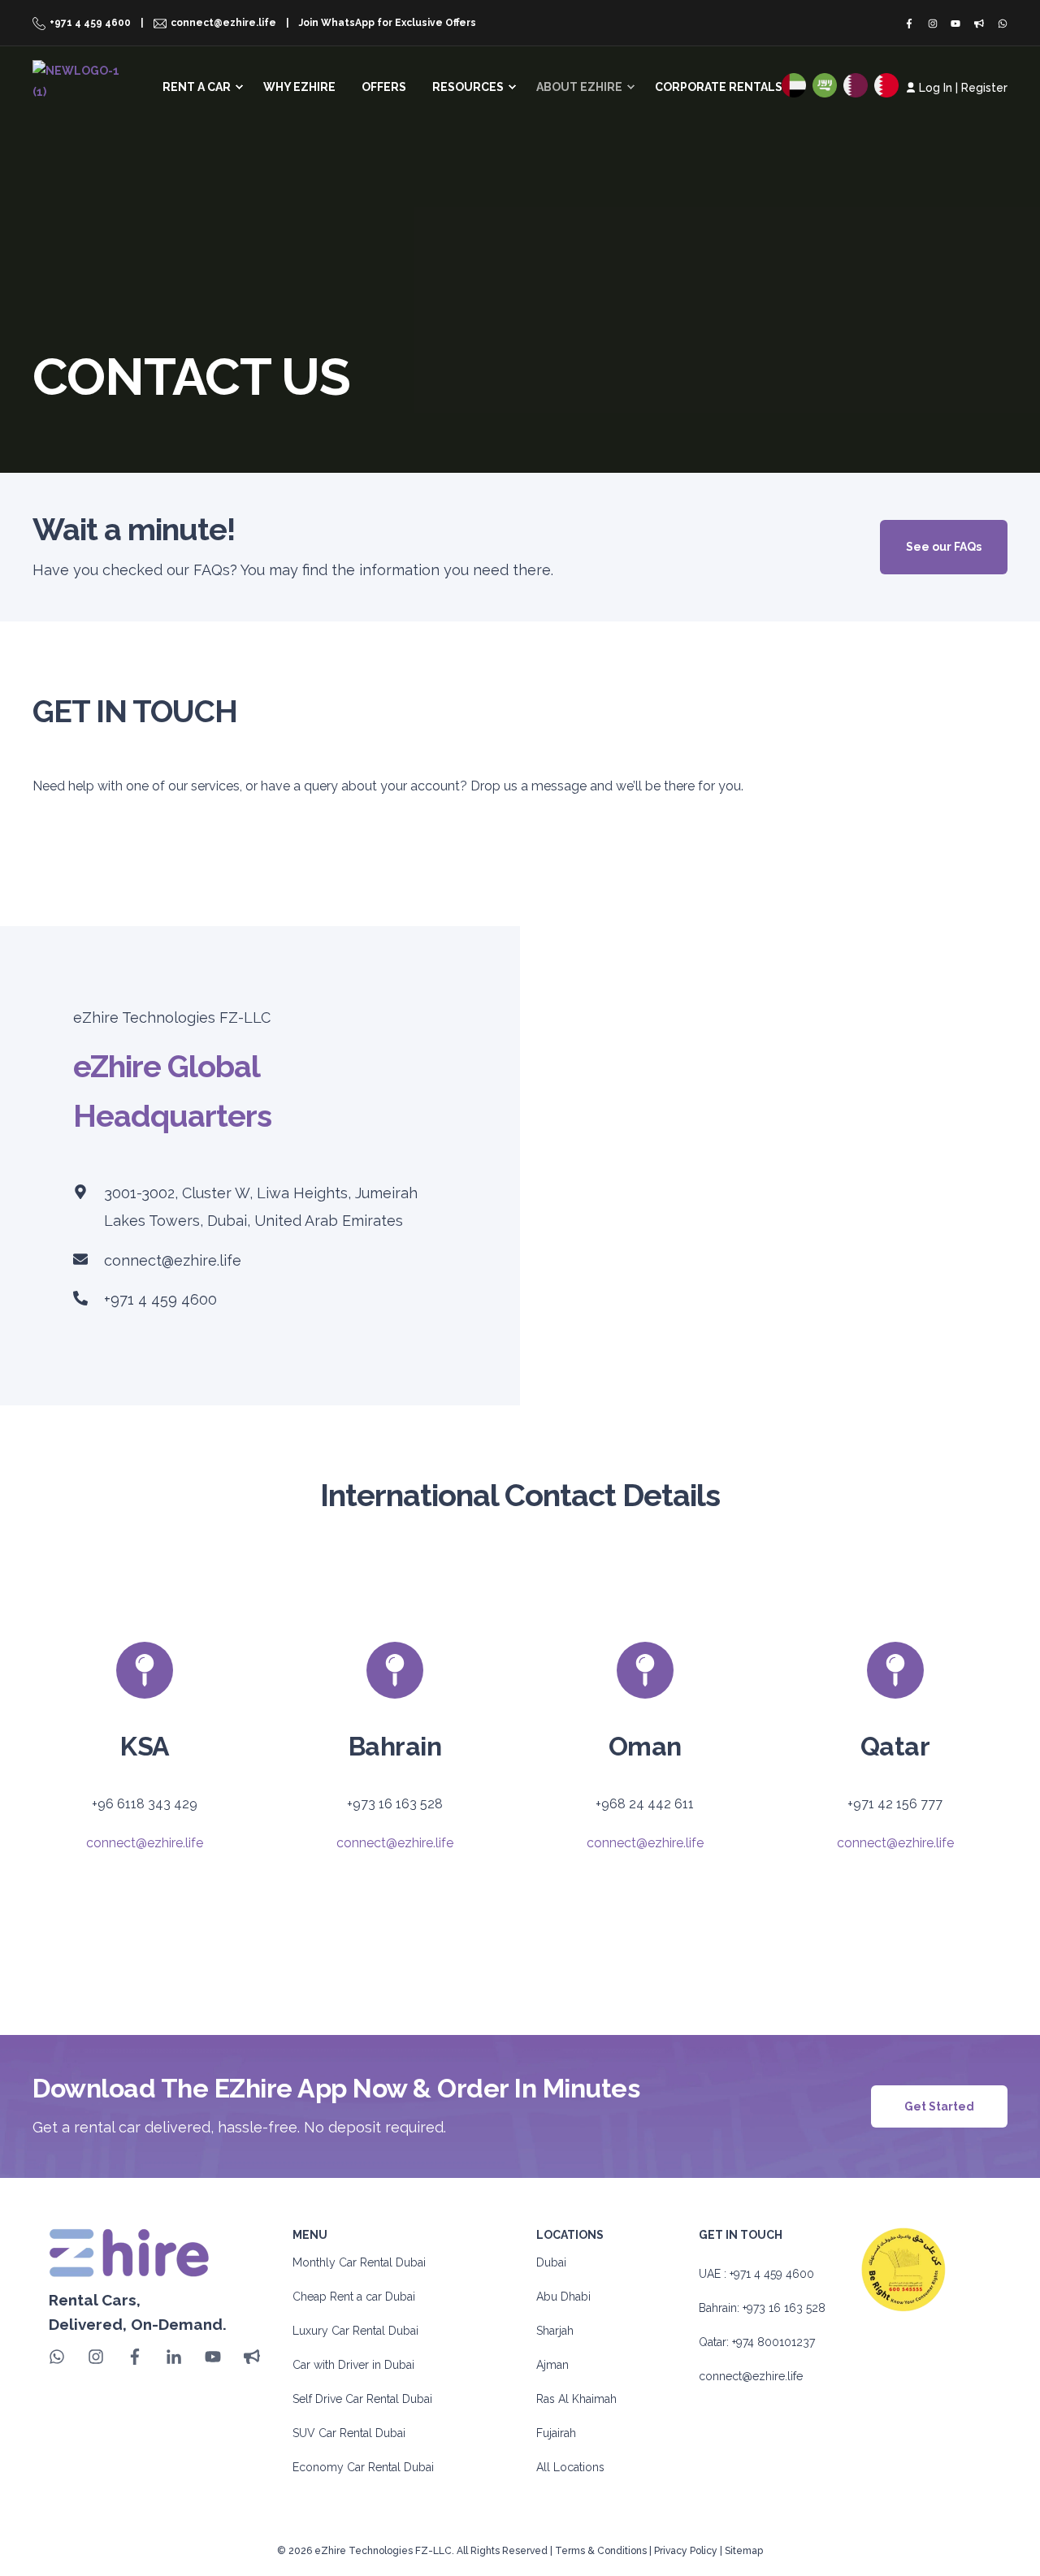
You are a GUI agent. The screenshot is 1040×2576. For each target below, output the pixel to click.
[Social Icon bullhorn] (979, 24)
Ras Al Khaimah (576, 2399)
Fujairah (556, 2433)
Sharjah (555, 2331)
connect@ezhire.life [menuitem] (223, 23)
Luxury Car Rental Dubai (355, 2331)
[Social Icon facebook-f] (912, 24)
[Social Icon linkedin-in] (174, 2357)
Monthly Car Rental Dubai (359, 2262)
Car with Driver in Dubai (353, 2365)
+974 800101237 (773, 2342)
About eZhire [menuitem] (579, 87)
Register (984, 88)
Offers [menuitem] (384, 87)
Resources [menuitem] (468, 87)
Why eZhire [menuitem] (299, 87)
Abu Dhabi (563, 2297)
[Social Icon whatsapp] (999, 24)
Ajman (552, 2365)
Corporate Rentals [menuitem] (719, 87)
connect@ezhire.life (173, 1260)
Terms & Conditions (601, 2551)
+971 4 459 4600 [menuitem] (90, 23)
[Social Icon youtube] (956, 24)
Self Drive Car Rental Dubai (362, 2399)
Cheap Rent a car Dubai (354, 2297)
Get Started (939, 2106)
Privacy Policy (686, 2551)
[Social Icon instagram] (932, 24)
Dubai (551, 2262)
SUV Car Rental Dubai (349, 2433)
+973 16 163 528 (784, 2308)
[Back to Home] (79, 80)
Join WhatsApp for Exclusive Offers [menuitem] (388, 23)
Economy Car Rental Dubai (363, 2467)
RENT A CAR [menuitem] (197, 87)
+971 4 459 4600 (160, 1299)
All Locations (570, 2467)
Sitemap (744, 2551)
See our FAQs (944, 547)
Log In (936, 88)
